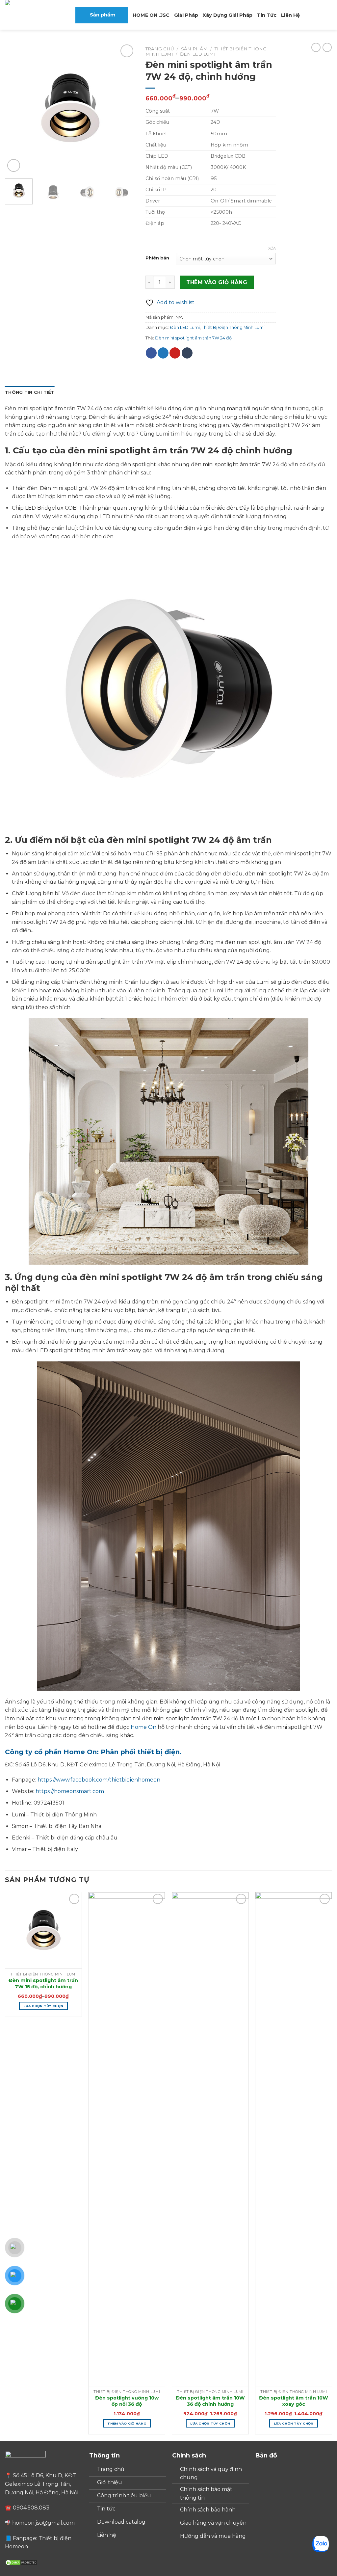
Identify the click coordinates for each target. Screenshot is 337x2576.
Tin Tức (267, 15)
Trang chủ (160, 49)
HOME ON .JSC (151, 15)
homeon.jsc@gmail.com (43, 2523)
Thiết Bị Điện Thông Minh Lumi (233, 327)
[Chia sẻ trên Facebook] (151, 353)
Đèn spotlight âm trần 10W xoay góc (294, 2401)
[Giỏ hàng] (318, 15)
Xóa (272, 248)
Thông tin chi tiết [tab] (30, 392)
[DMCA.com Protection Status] (21, 2562)
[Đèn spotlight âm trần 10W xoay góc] (294, 2139)
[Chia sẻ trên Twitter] (163, 353)
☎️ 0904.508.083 (27, 2508)
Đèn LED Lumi (198, 54)
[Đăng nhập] (329, 15)
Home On (144, 1727)
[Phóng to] (14, 165)
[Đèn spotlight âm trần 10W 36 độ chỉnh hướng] (210, 2139)
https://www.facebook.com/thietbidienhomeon (99, 1780)
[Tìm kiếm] (307, 15)
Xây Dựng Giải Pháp (228, 15)
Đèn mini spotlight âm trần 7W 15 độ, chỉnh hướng (43, 1984)
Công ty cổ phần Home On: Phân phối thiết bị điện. (93, 1752)
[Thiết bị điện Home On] (31, 15)
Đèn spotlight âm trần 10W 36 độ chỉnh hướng (210, 2401)
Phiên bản (157, 258)
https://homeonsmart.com (70, 1791)
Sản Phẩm (194, 49)
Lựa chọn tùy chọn (43, 2006)
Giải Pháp (186, 15)
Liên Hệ (290, 15)
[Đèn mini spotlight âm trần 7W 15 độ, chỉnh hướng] (43, 1930)
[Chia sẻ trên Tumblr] (187, 353)
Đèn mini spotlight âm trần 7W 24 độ (193, 338)
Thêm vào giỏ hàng (217, 282)
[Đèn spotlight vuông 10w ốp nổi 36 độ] (127, 2139)
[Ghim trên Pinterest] (175, 353)
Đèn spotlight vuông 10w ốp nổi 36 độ (127, 2401)
